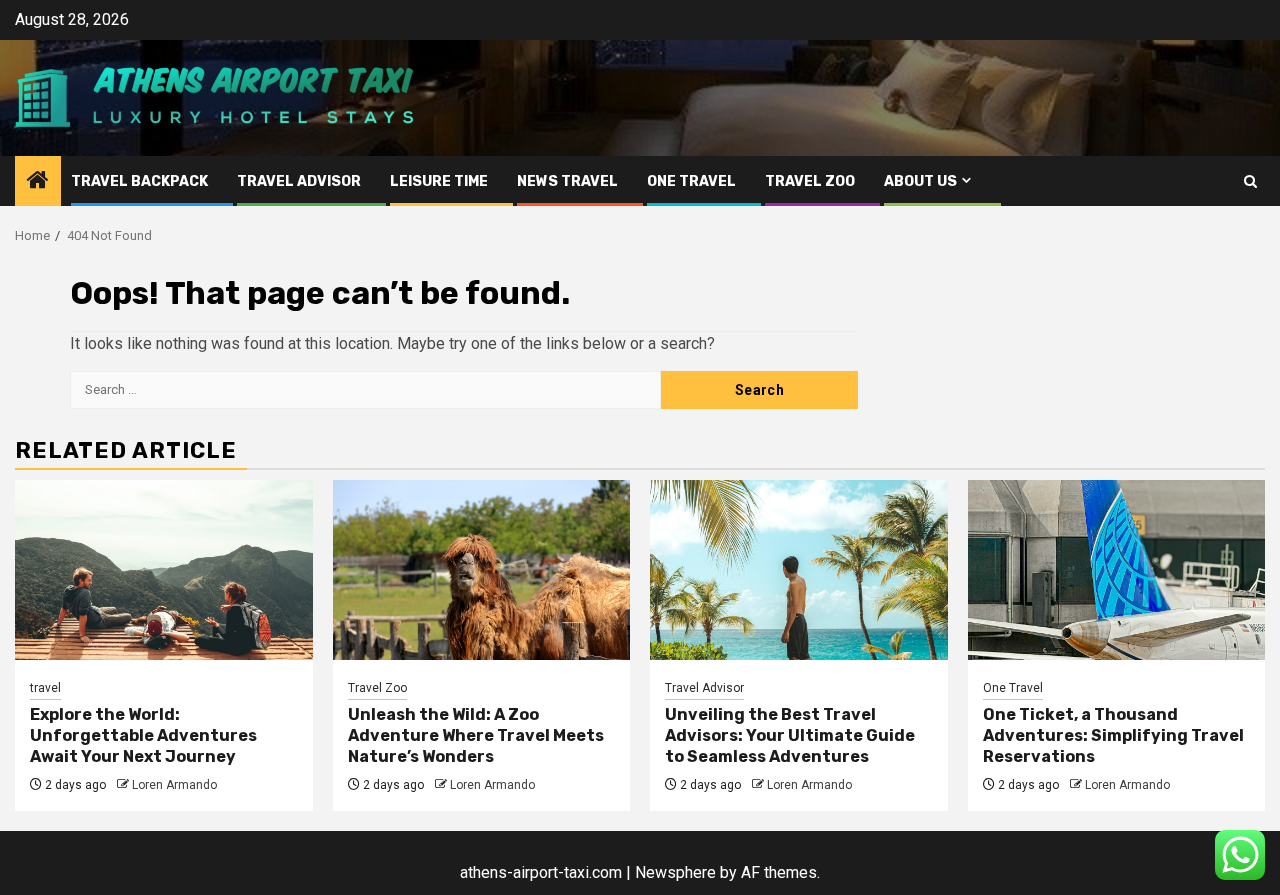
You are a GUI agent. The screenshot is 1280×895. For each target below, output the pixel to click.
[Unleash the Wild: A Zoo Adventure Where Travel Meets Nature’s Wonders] (482, 570)
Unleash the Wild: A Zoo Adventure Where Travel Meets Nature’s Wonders (476, 735)
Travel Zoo (810, 181)
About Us (920, 181)
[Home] (38, 182)
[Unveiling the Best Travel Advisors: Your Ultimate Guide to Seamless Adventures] (799, 570)
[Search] (1250, 181)
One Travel (691, 181)
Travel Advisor (299, 181)
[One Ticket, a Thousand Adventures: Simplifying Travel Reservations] (1117, 570)
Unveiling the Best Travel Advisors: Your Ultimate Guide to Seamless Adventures (790, 735)
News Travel (567, 181)
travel (45, 688)
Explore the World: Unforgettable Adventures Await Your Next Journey (143, 735)
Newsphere (675, 872)
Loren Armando (174, 785)
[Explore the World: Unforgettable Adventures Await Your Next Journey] (164, 570)
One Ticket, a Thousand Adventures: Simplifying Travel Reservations (1113, 735)
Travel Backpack (139, 181)
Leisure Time (439, 181)
